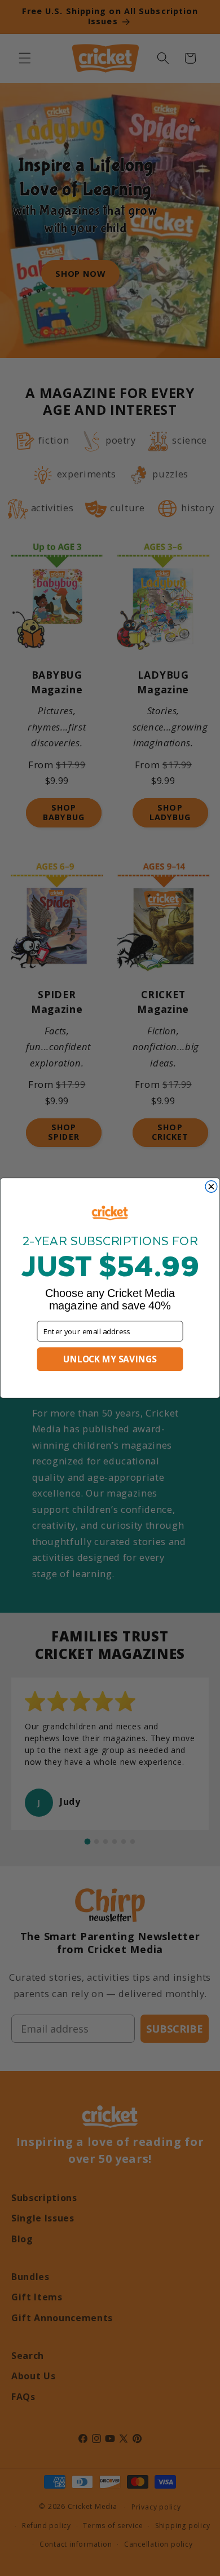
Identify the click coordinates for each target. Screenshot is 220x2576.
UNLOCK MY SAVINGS (110, 1359)
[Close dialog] (211, 1187)
